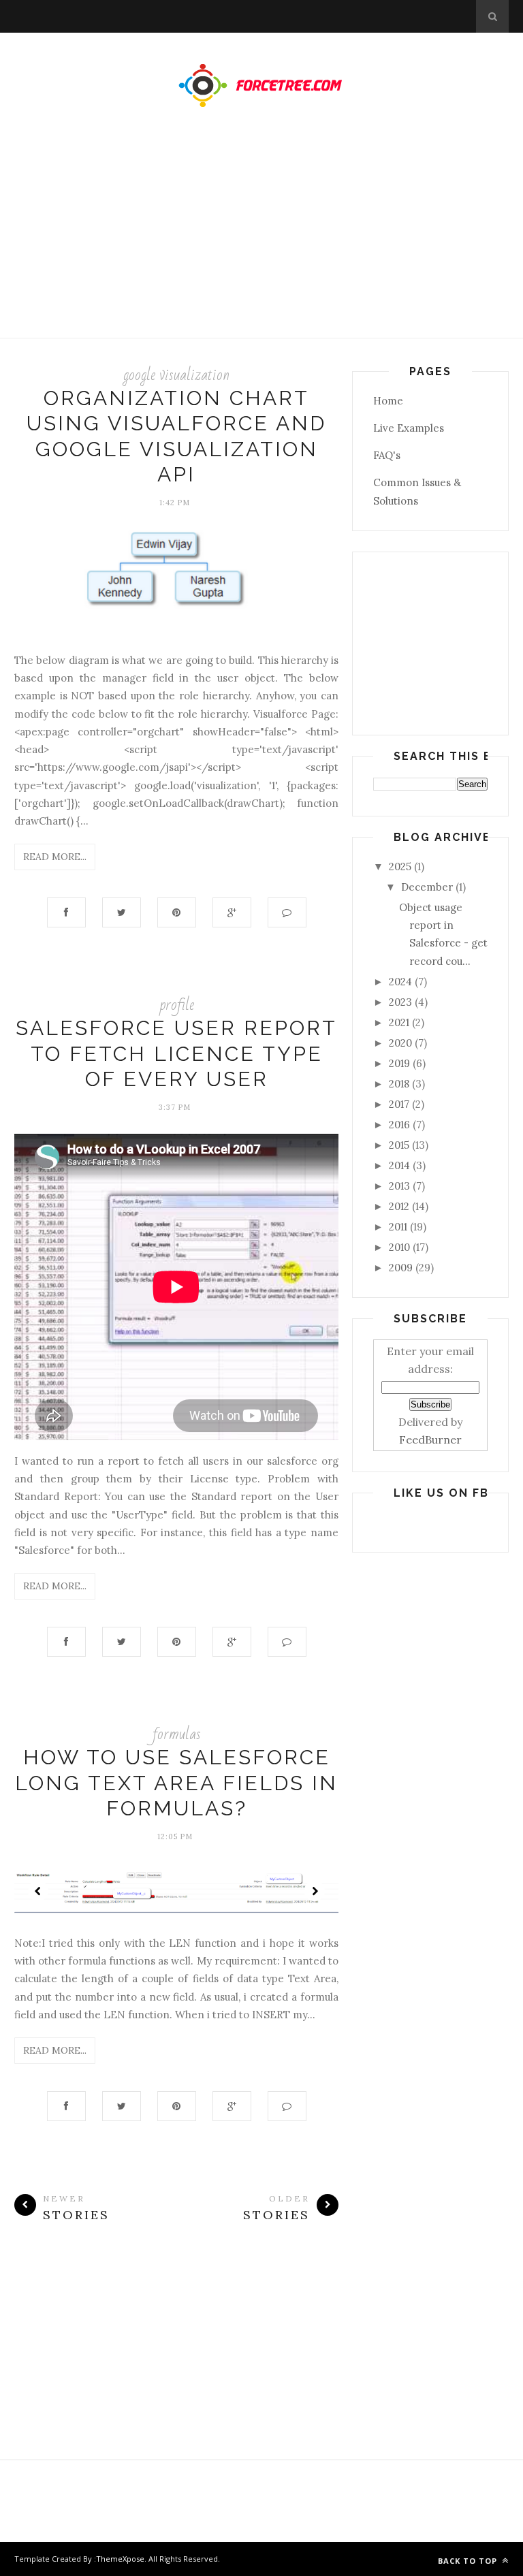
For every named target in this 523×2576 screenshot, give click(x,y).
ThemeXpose (120, 2559)
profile (177, 1005)
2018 (399, 1084)
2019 (399, 1063)
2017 (399, 1104)
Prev (38, 1891)
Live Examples (409, 428)
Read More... (55, 857)
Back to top (469, 2561)
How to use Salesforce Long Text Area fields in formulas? (176, 1783)
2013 (399, 1186)
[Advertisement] (261, 236)
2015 (399, 1145)
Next (315, 1891)
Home (388, 401)
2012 (399, 1206)
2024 (400, 982)
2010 (399, 1247)
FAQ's (387, 455)
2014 (399, 1165)
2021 (399, 1022)
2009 (401, 1268)
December (427, 887)
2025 (400, 866)
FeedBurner (430, 1440)
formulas (177, 1734)
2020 (400, 1043)
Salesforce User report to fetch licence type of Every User (176, 1053)
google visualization (176, 375)
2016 (399, 1125)
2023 (400, 1002)
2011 (398, 1227)
